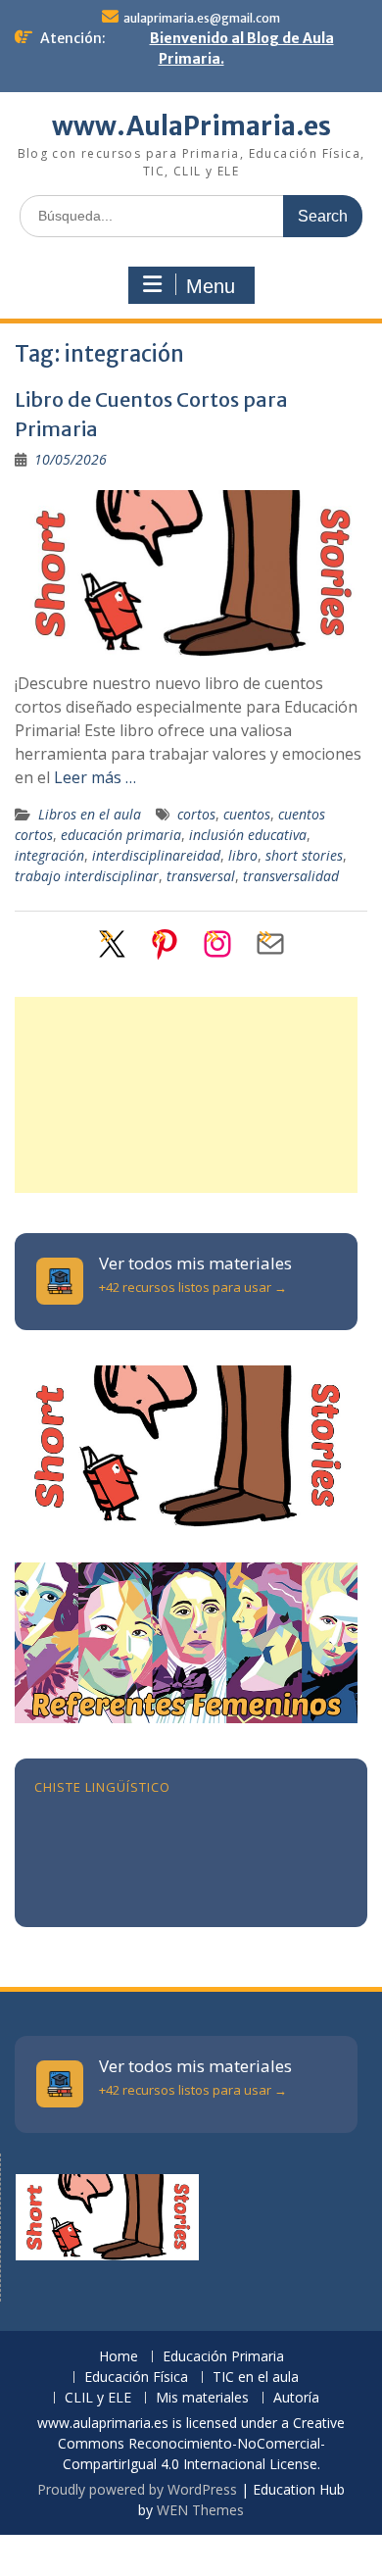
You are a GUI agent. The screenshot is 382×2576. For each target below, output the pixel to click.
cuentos (247, 814)
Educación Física (136, 2378)
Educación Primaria (223, 2357)
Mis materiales (202, 2398)
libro (243, 855)
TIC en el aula (256, 2378)
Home (119, 2357)
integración (49, 855)
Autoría (296, 2398)
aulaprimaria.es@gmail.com (202, 18)
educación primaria (121, 835)
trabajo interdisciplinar (87, 876)
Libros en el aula (90, 814)
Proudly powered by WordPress (137, 2489)
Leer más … (95, 777)
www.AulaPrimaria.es (191, 126)
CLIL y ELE (98, 2398)
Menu (211, 286)
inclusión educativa (248, 835)
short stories (304, 855)
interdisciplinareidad (156, 855)
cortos (196, 814)
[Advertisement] (186, 1095)
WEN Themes (200, 2510)
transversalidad (291, 876)
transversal (201, 876)
